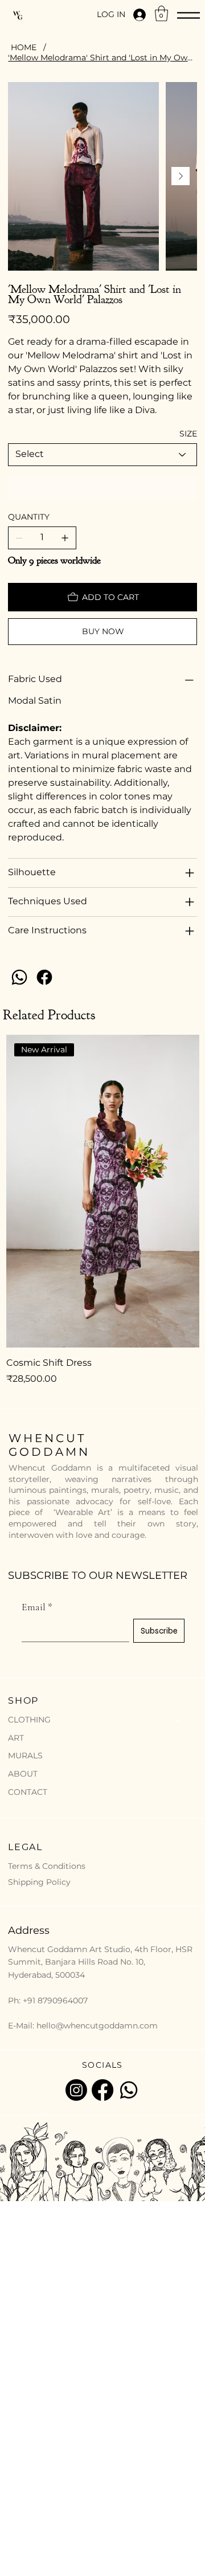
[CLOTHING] (178, 1628)
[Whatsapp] (129, 1998)
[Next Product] (183, 1138)
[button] (161, 13)
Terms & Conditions (47, 1774)
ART (16, 1646)
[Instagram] (76, 1998)
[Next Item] (181, 176)
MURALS (25, 1663)
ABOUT (23, 1681)
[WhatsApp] (19, 977)
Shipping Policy (39, 1790)
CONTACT (28, 1699)
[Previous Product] (22, 1138)
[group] (103, 1170)
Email (37, 1514)
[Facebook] (44, 977)
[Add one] (65, 538)
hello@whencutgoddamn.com (97, 1933)
